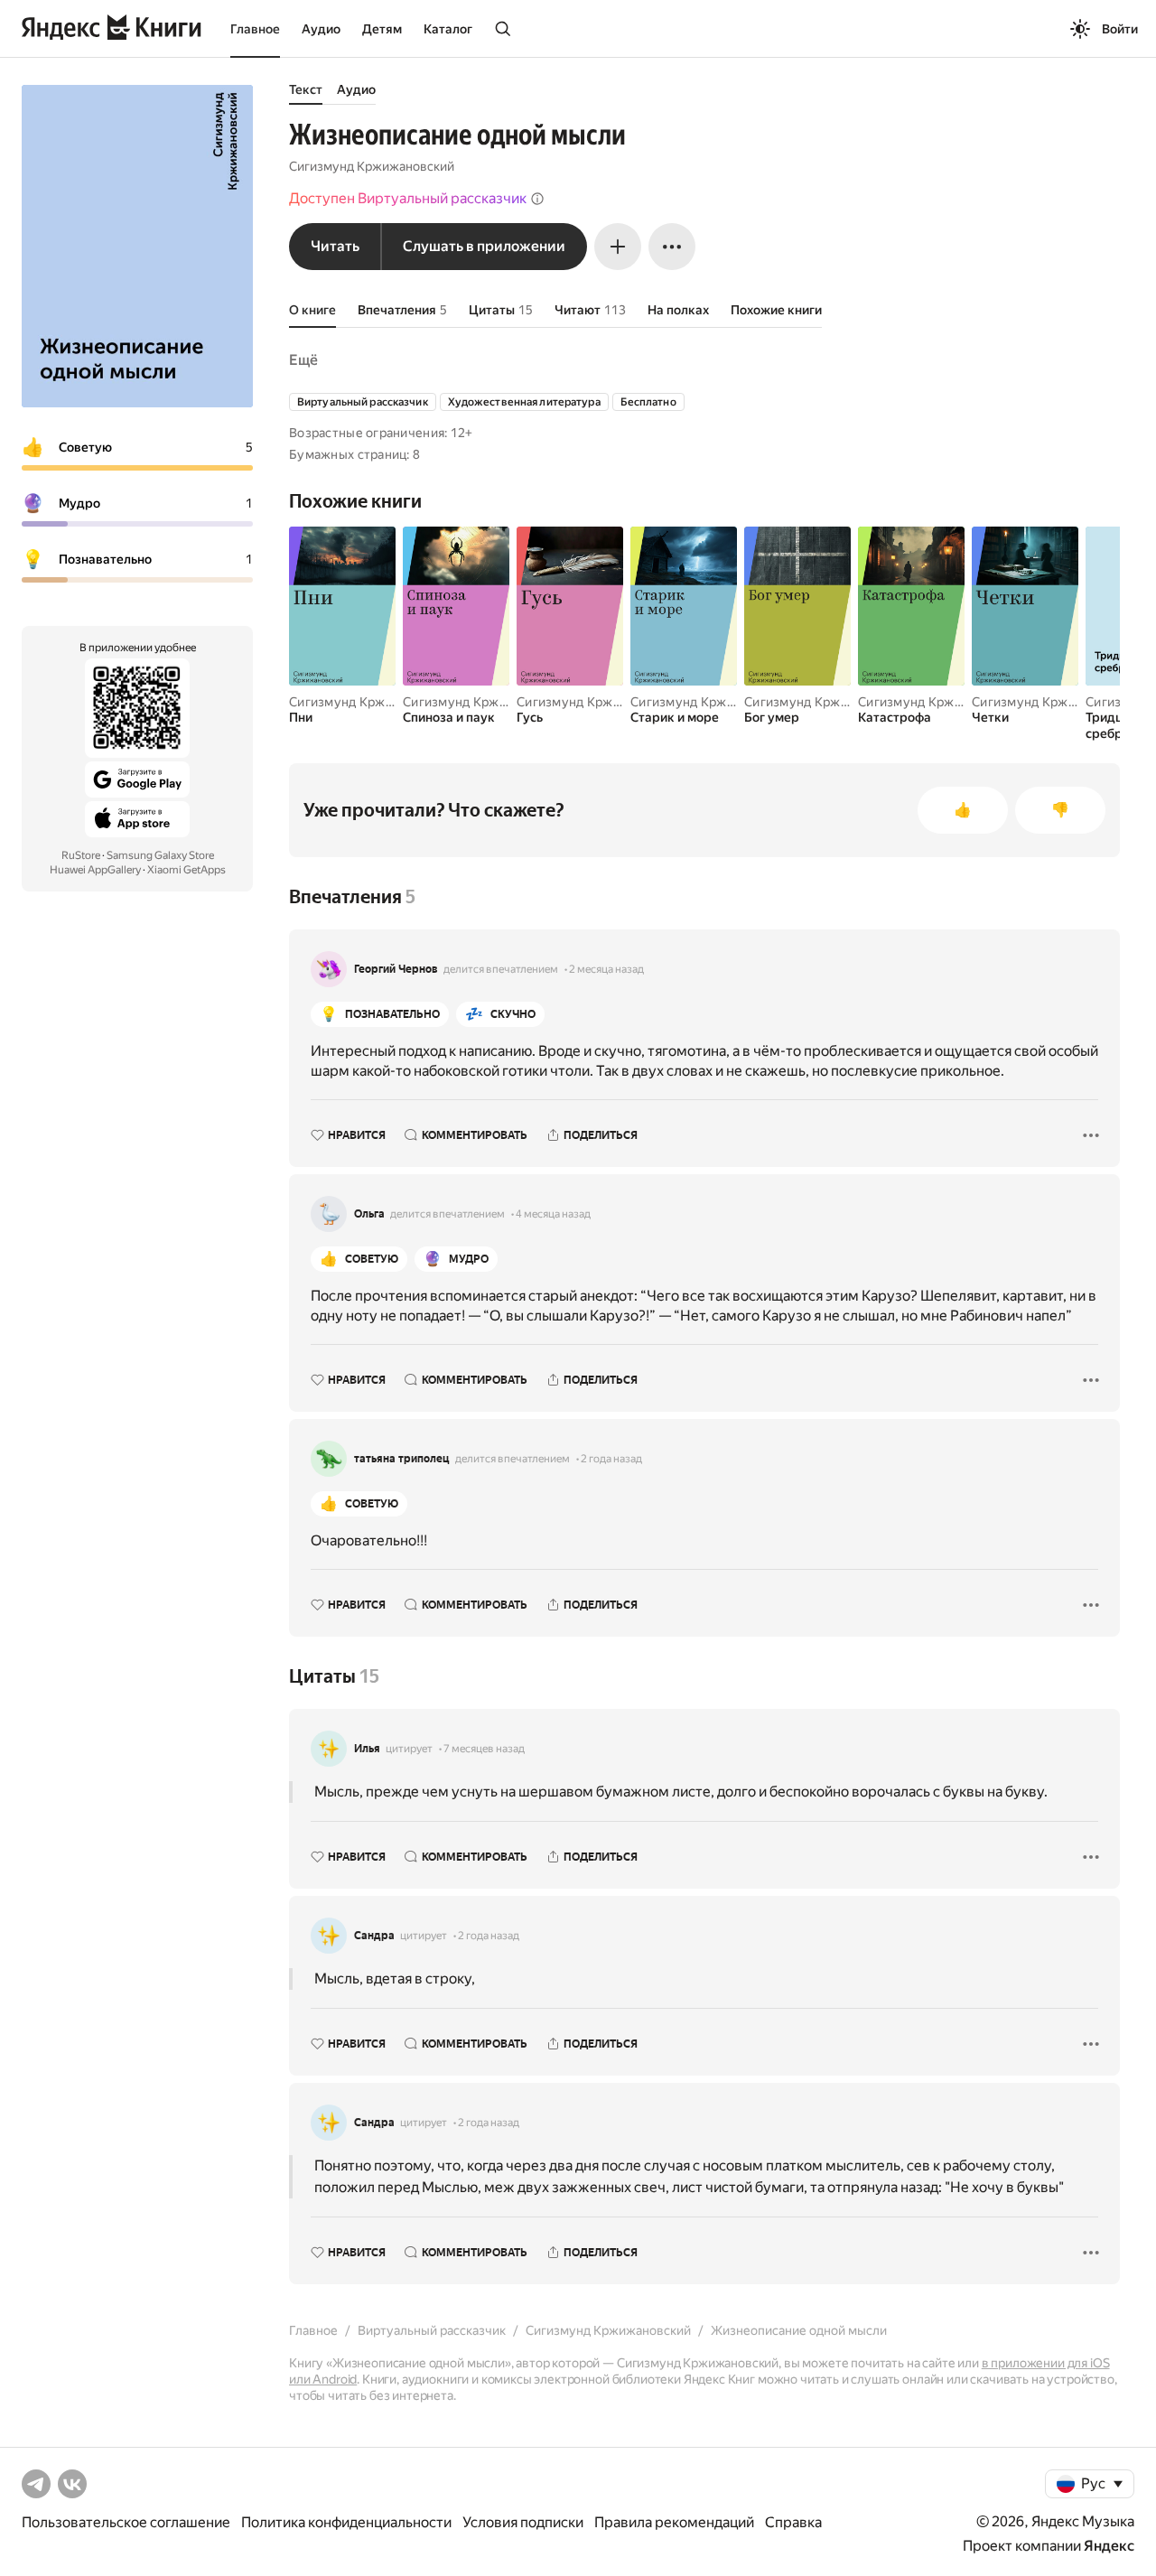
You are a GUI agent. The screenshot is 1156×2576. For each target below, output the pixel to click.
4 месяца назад (553, 1214)
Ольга (369, 1214)
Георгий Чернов (396, 969)
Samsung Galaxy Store (160, 855)
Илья (367, 1749)
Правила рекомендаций (674, 2522)
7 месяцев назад (484, 1749)
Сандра (374, 1936)
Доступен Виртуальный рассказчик (408, 198)
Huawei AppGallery (95, 870)
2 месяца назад (606, 969)
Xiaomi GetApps (186, 870)
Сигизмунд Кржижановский (372, 166)
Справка (793, 2522)
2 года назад (611, 1459)
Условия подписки (523, 2522)
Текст (306, 89)
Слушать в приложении (484, 246)
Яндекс (1109, 2546)
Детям (382, 29)
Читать (335, 246)
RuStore (81, 855)
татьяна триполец (402, 1459)
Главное (255, 29)
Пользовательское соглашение (126, 2522)
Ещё (303, 360)
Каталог (448, 29)
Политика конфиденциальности (346, 2522)
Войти (1120, 29)
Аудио (321, 29)
